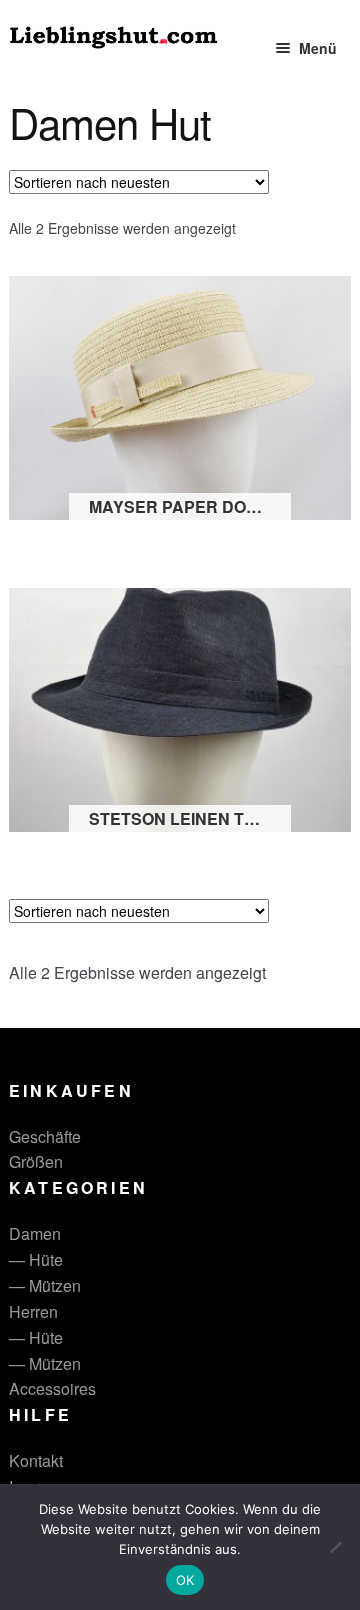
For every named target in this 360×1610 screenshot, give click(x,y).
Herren (33, 1311)
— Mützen (45, 1285)
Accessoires (52, 1388)
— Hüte (36, 1259)
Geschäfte (45, 1136)
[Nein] (335, 1547)
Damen (35, 1233)
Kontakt (36, 1460)
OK (185, 1580)
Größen (36, 1161)
